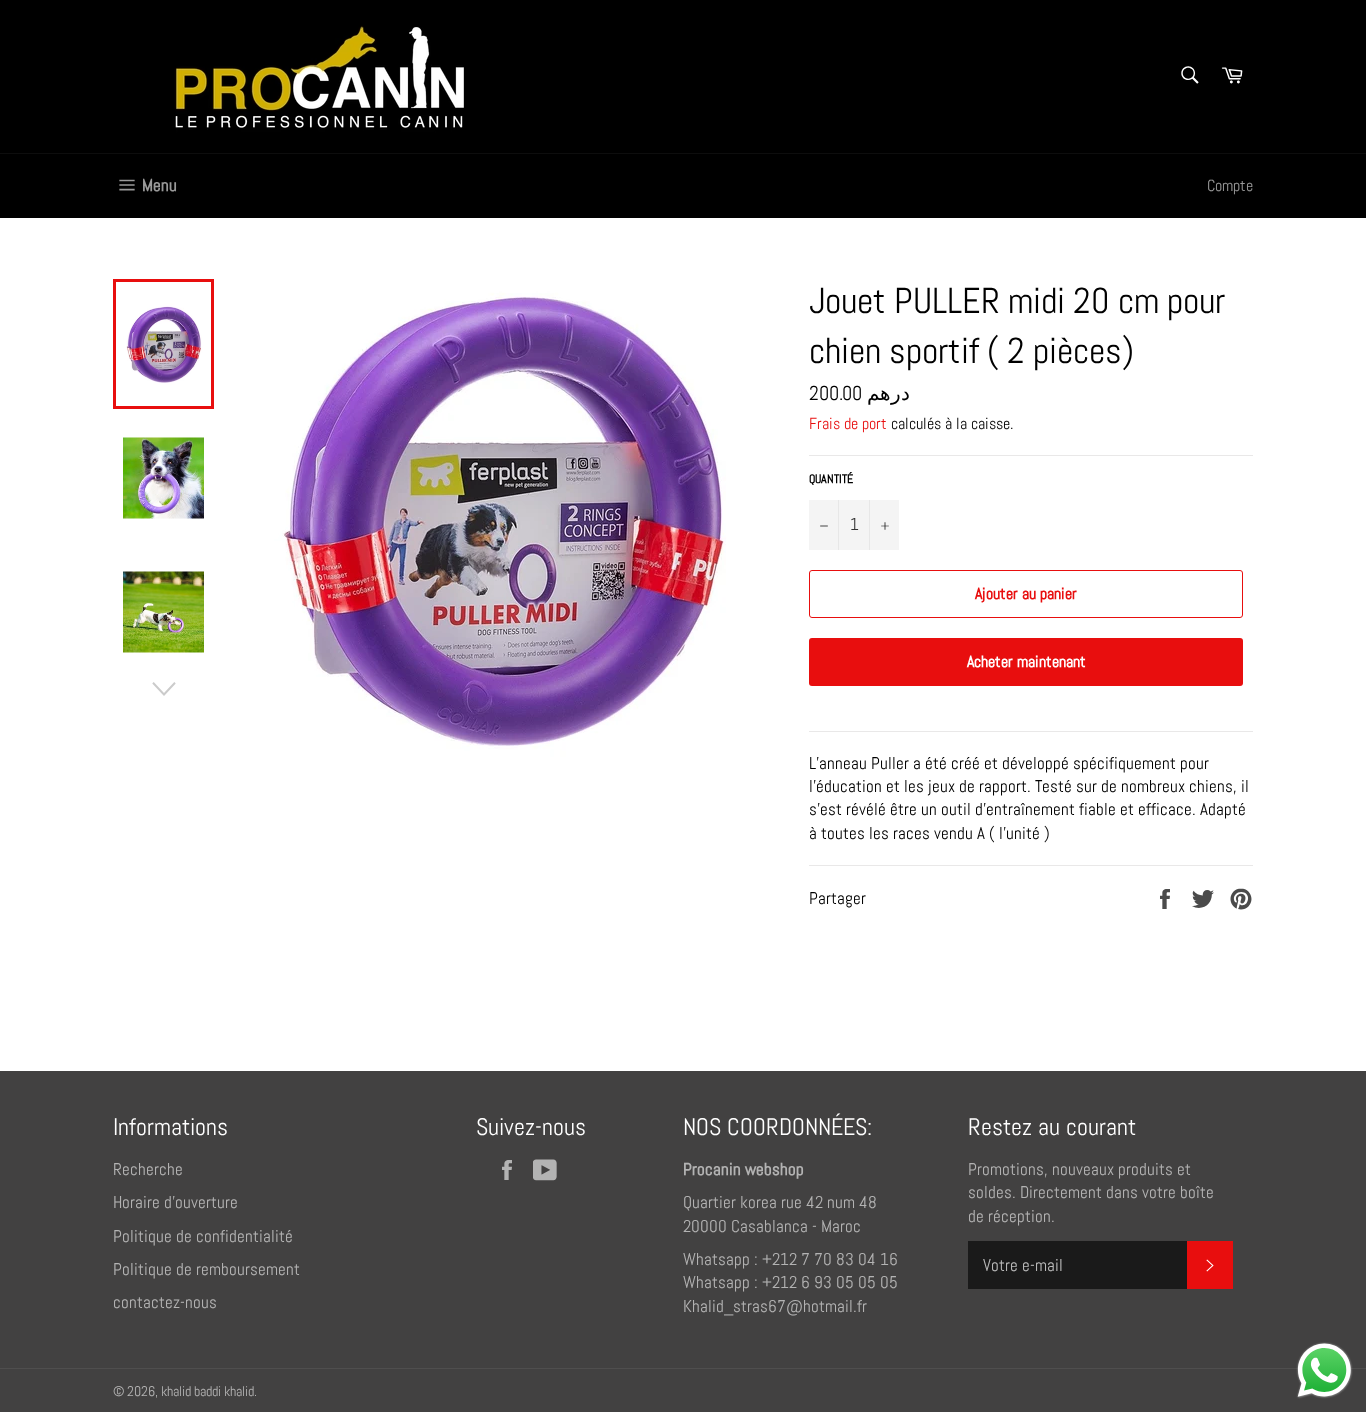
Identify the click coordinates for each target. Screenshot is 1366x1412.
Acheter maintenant (1026, 661)
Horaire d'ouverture (175, 1202)
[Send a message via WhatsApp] (1324, 1370)
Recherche (148, 1169)
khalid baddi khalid (207, 1391)
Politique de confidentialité (203, 1236)
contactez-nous (165, 1302)
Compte (1230, 185)
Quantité (831, 479)
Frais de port (848, 423)
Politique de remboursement (206, 1269)
